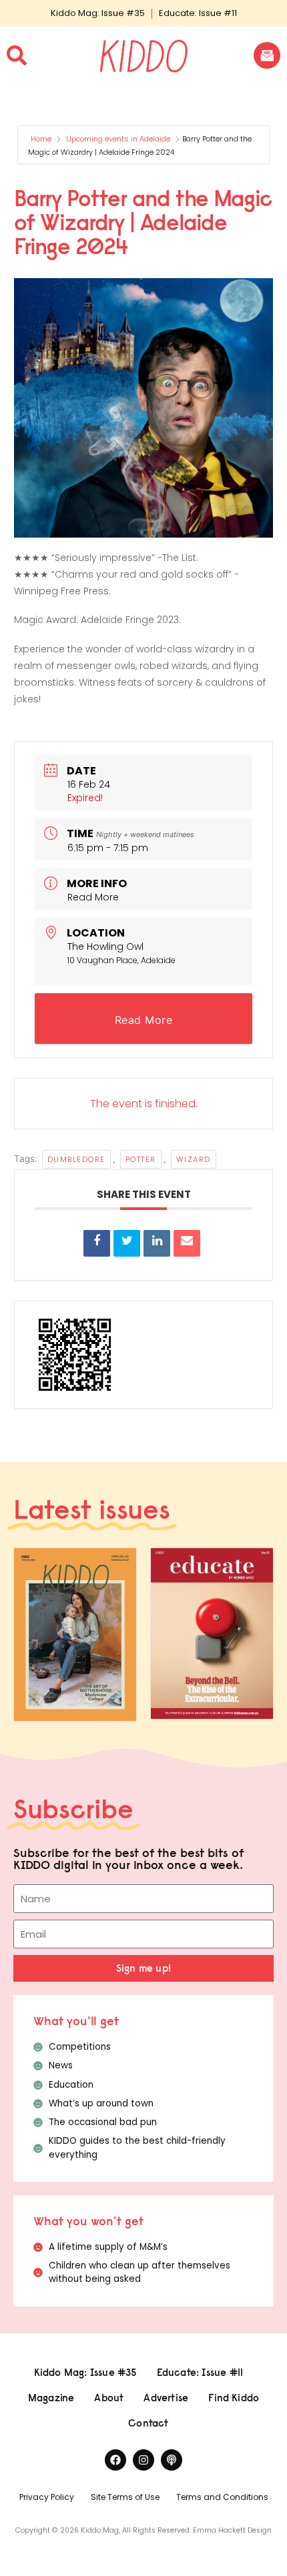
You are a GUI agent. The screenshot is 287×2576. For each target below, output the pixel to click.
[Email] (187, 1243)
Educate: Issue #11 (198, 13)
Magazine (51, 2398)
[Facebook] (115, 2460)
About (109, 2398)
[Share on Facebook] (97, 1243)
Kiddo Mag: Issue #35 (98, 13)
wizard (194, 1159)
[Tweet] (127, 1243)
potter (141, 1159)
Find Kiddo (234, 2398)
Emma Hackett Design (232, 2530)
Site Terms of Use (125, 2497)
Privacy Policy (47, 2497)
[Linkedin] (157, 1243)
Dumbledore (76, 1159)
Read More (93, 897)
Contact (148, 2423)
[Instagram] (143, 2460)
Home (42, 139)
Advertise (166, 2398)
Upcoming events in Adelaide (118, 139)
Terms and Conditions (222, 2497)
